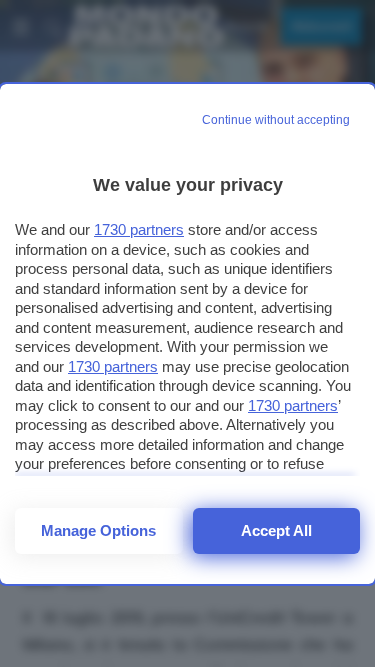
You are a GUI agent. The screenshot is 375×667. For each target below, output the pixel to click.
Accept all (276, 530)
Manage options (98, 530)
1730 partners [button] (139, 229)
